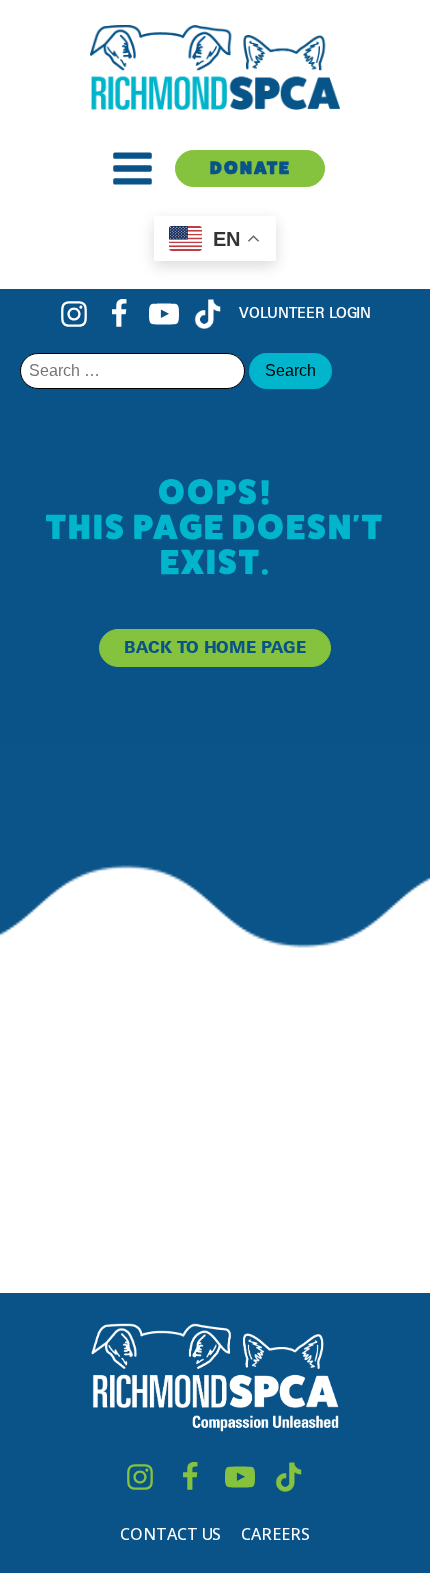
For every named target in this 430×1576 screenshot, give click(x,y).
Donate (250, 167)
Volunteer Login (305, 312)
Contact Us (170, 1534)
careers (275, 1534)
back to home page (214, 647)
